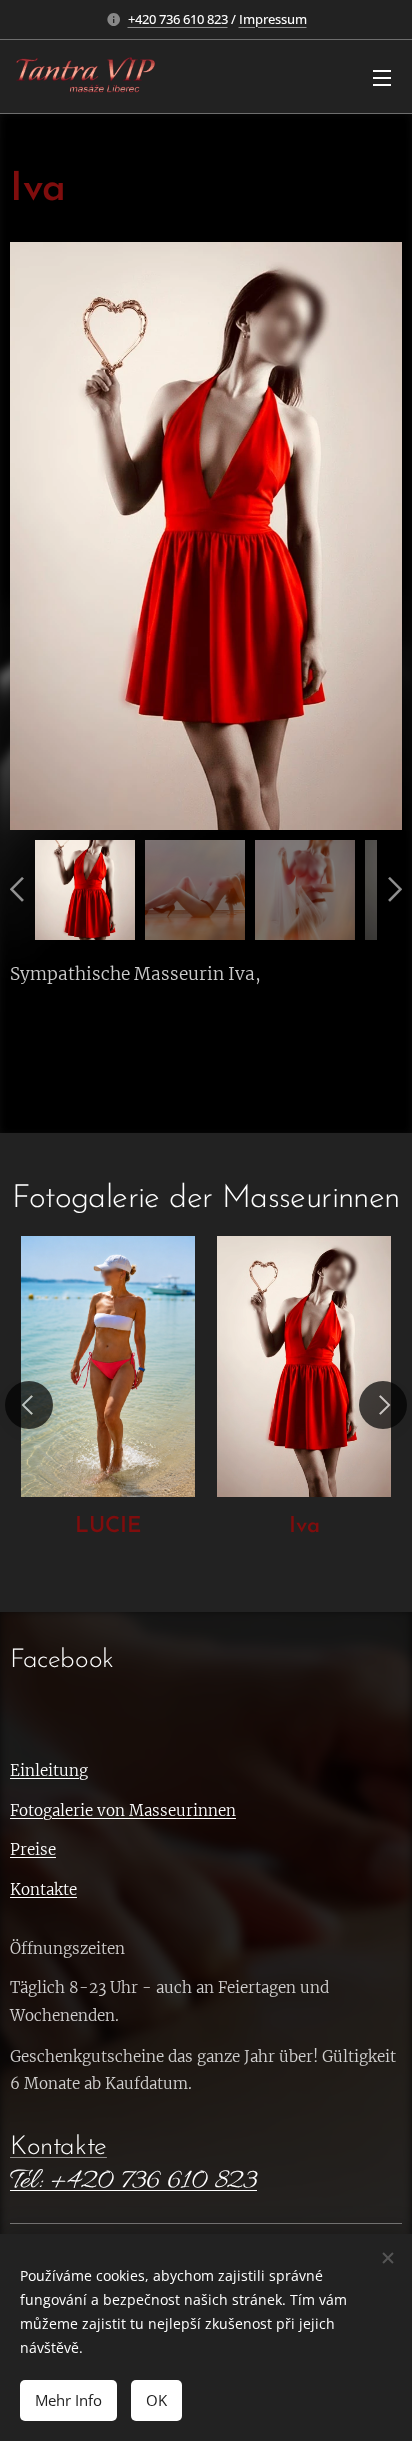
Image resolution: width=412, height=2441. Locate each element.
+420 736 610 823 (178, 19)
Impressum (273, 19)
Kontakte (58, 2147)
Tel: (26, 2182)
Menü (382, 77)
